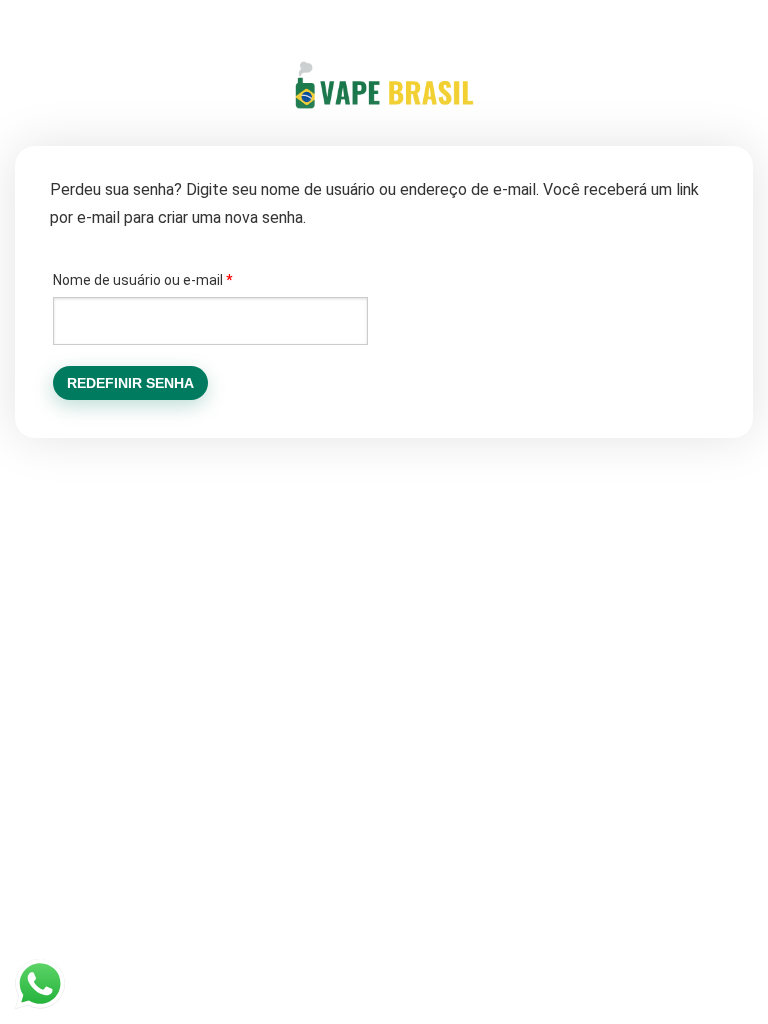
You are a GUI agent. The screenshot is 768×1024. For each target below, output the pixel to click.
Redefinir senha (130, 383)
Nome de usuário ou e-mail (178, 279)
